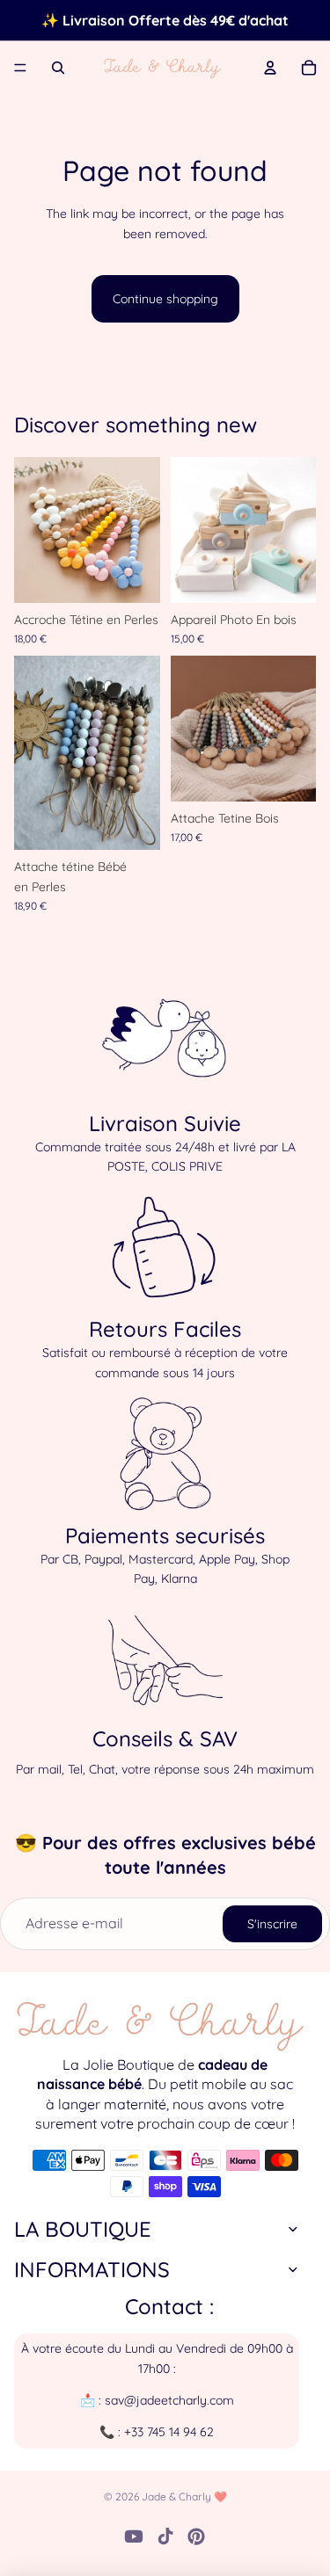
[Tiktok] (165, 2536)
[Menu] (20, 68)
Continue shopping (165, 299)
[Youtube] (134, 2536)
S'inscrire (272, 1924)
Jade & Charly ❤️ (184, 2496)
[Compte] (270, 68)
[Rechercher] (58, 68)
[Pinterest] (196, 2536)
